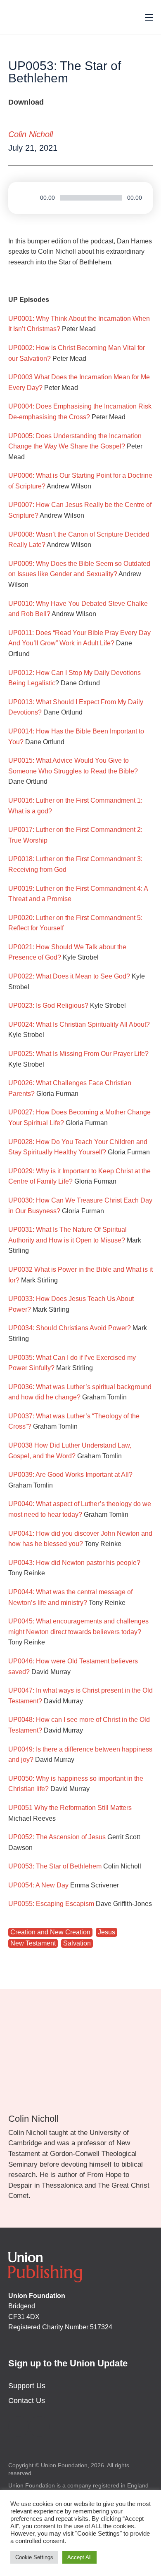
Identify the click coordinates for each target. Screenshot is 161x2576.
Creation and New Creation (50, 1932)
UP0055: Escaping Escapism (51, 1904)
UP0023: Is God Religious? (48, 1005)
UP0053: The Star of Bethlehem (55, 1866)
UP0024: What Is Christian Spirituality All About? (79, 1024)
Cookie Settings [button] (34, 2557)
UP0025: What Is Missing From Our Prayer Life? (78, 1054)
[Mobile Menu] (146, 17)
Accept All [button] (79, 2557)
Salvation (77, 1943)
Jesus (107, 1932)
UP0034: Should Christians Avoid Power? (70, 1328)
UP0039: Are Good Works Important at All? (70, 1475)
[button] (121, 148)
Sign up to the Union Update (68, 2363)
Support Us (27, 2386)
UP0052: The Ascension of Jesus (57, 1837)
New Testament (33, 1943)
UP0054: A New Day (38, 1885)
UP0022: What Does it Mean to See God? (69, 976)
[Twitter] (19, 2427)
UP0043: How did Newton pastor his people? (74, 1563)
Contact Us (27, 2401)
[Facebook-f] (39, 2427)
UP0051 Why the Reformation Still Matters (70, 1808)
